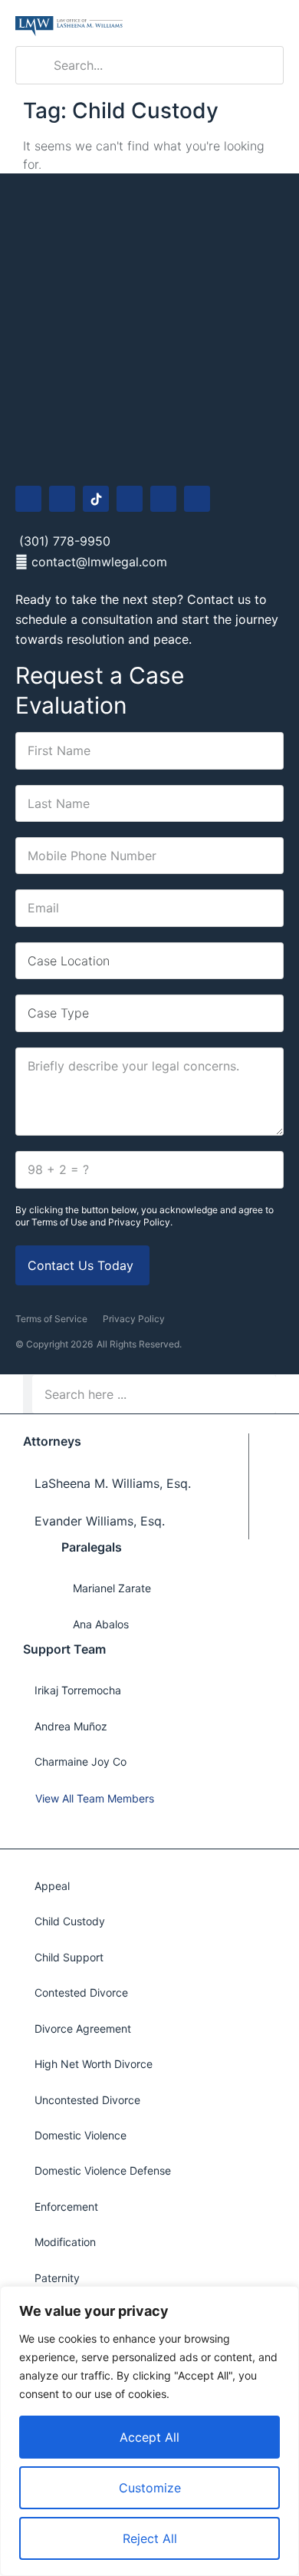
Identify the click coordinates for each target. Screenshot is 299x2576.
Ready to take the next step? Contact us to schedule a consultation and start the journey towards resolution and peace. (147, 619)
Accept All (149, 2437)
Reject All (150, 2538)
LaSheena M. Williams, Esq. (113, 1483)
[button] (272, 23)
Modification (65, 2242)
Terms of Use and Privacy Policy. (102, 1222)
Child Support (69, 1957)
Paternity (57, 2278)
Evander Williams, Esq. (100, 1521)
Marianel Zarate (112, 1588)
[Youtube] (130, 499)
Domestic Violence (80, 2135)
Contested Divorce (81, 1992)
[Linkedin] (163, 499)
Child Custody (70, 1921)
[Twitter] (197, 499)
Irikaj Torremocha (78, 1690)
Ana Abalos (101, 1624)
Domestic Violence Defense (103, 2170)
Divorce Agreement (83, 2028)
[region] (149, 2431)
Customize (150, 2488)
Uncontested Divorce (87, 2100)
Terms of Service (51, 1319)
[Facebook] (28, 499)
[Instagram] (62, 499)
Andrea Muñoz (71, 1726)
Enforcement (66, 2207)
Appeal (52, 1886)
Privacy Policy (134, 1319)
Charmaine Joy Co (80, 1761)
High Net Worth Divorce (94, 2064)
